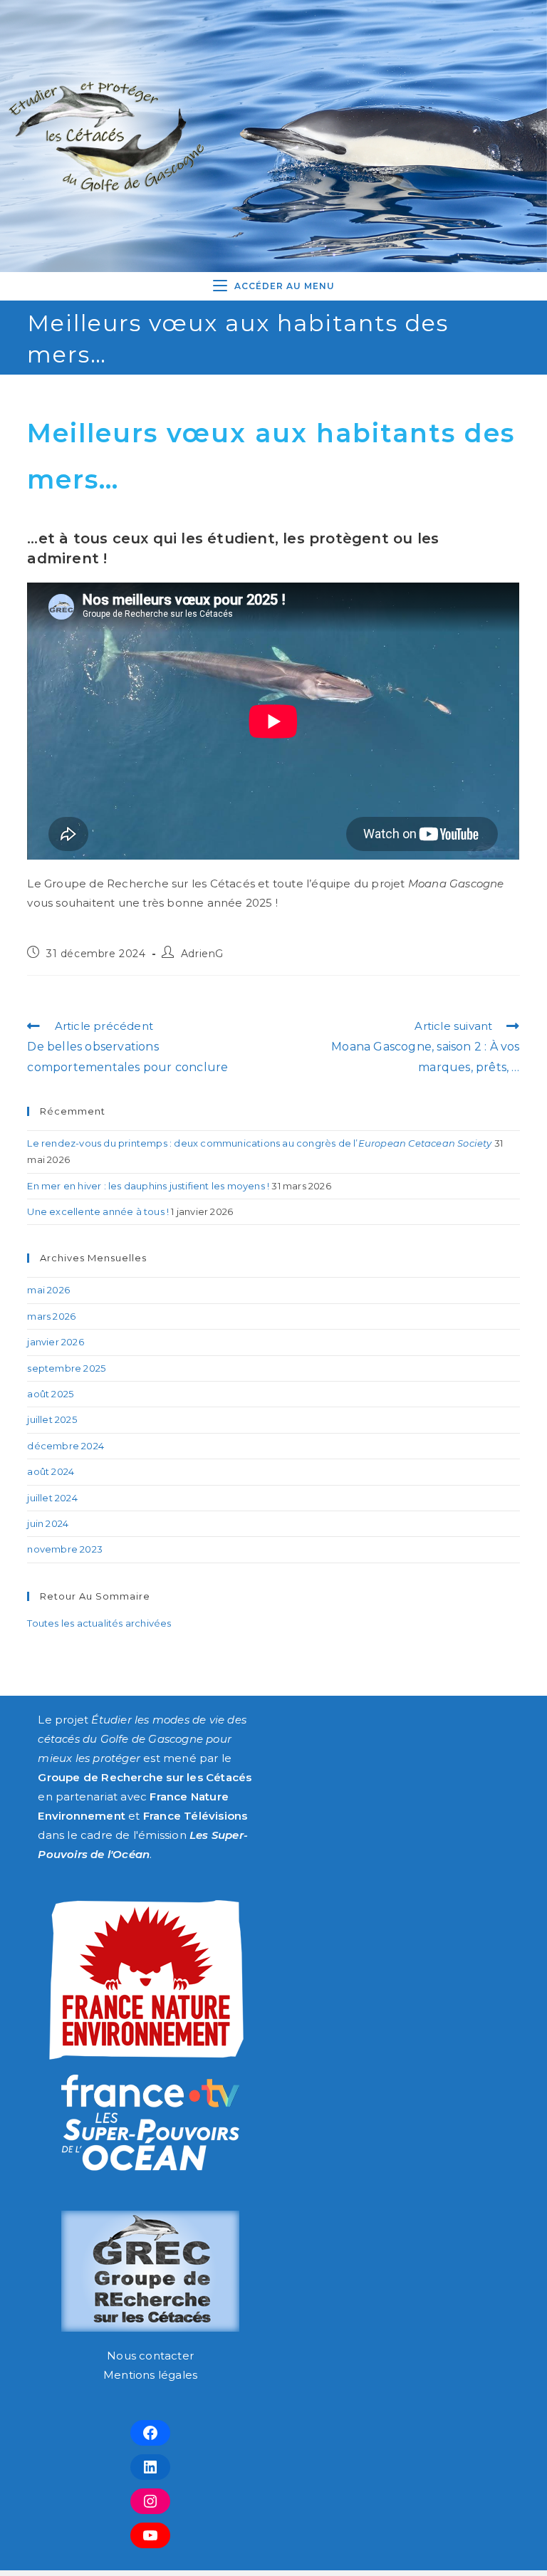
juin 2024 (48, 1523)
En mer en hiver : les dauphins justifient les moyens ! (148, 1186)
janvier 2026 (55, 1342)
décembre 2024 (66, 1446)
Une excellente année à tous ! (98, 1211)
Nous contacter (150, 2356)
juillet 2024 (52, 1498)
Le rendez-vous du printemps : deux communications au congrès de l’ (259, 1143)
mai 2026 (48, 1290)
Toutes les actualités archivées (99, 1623)
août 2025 (50, 1394)
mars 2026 (51, 1316)
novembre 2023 (65, 1549)
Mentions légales (150, 2375)
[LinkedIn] (150, 2467)
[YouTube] (150, 2535)
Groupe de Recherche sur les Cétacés (145, 1777)
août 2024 (51, 1471)
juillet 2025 (52, 1419)
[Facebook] (150, 2433)
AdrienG (202, 954)
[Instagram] (150, 2501)
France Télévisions (196, 1816)
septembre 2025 (66, 1368)
